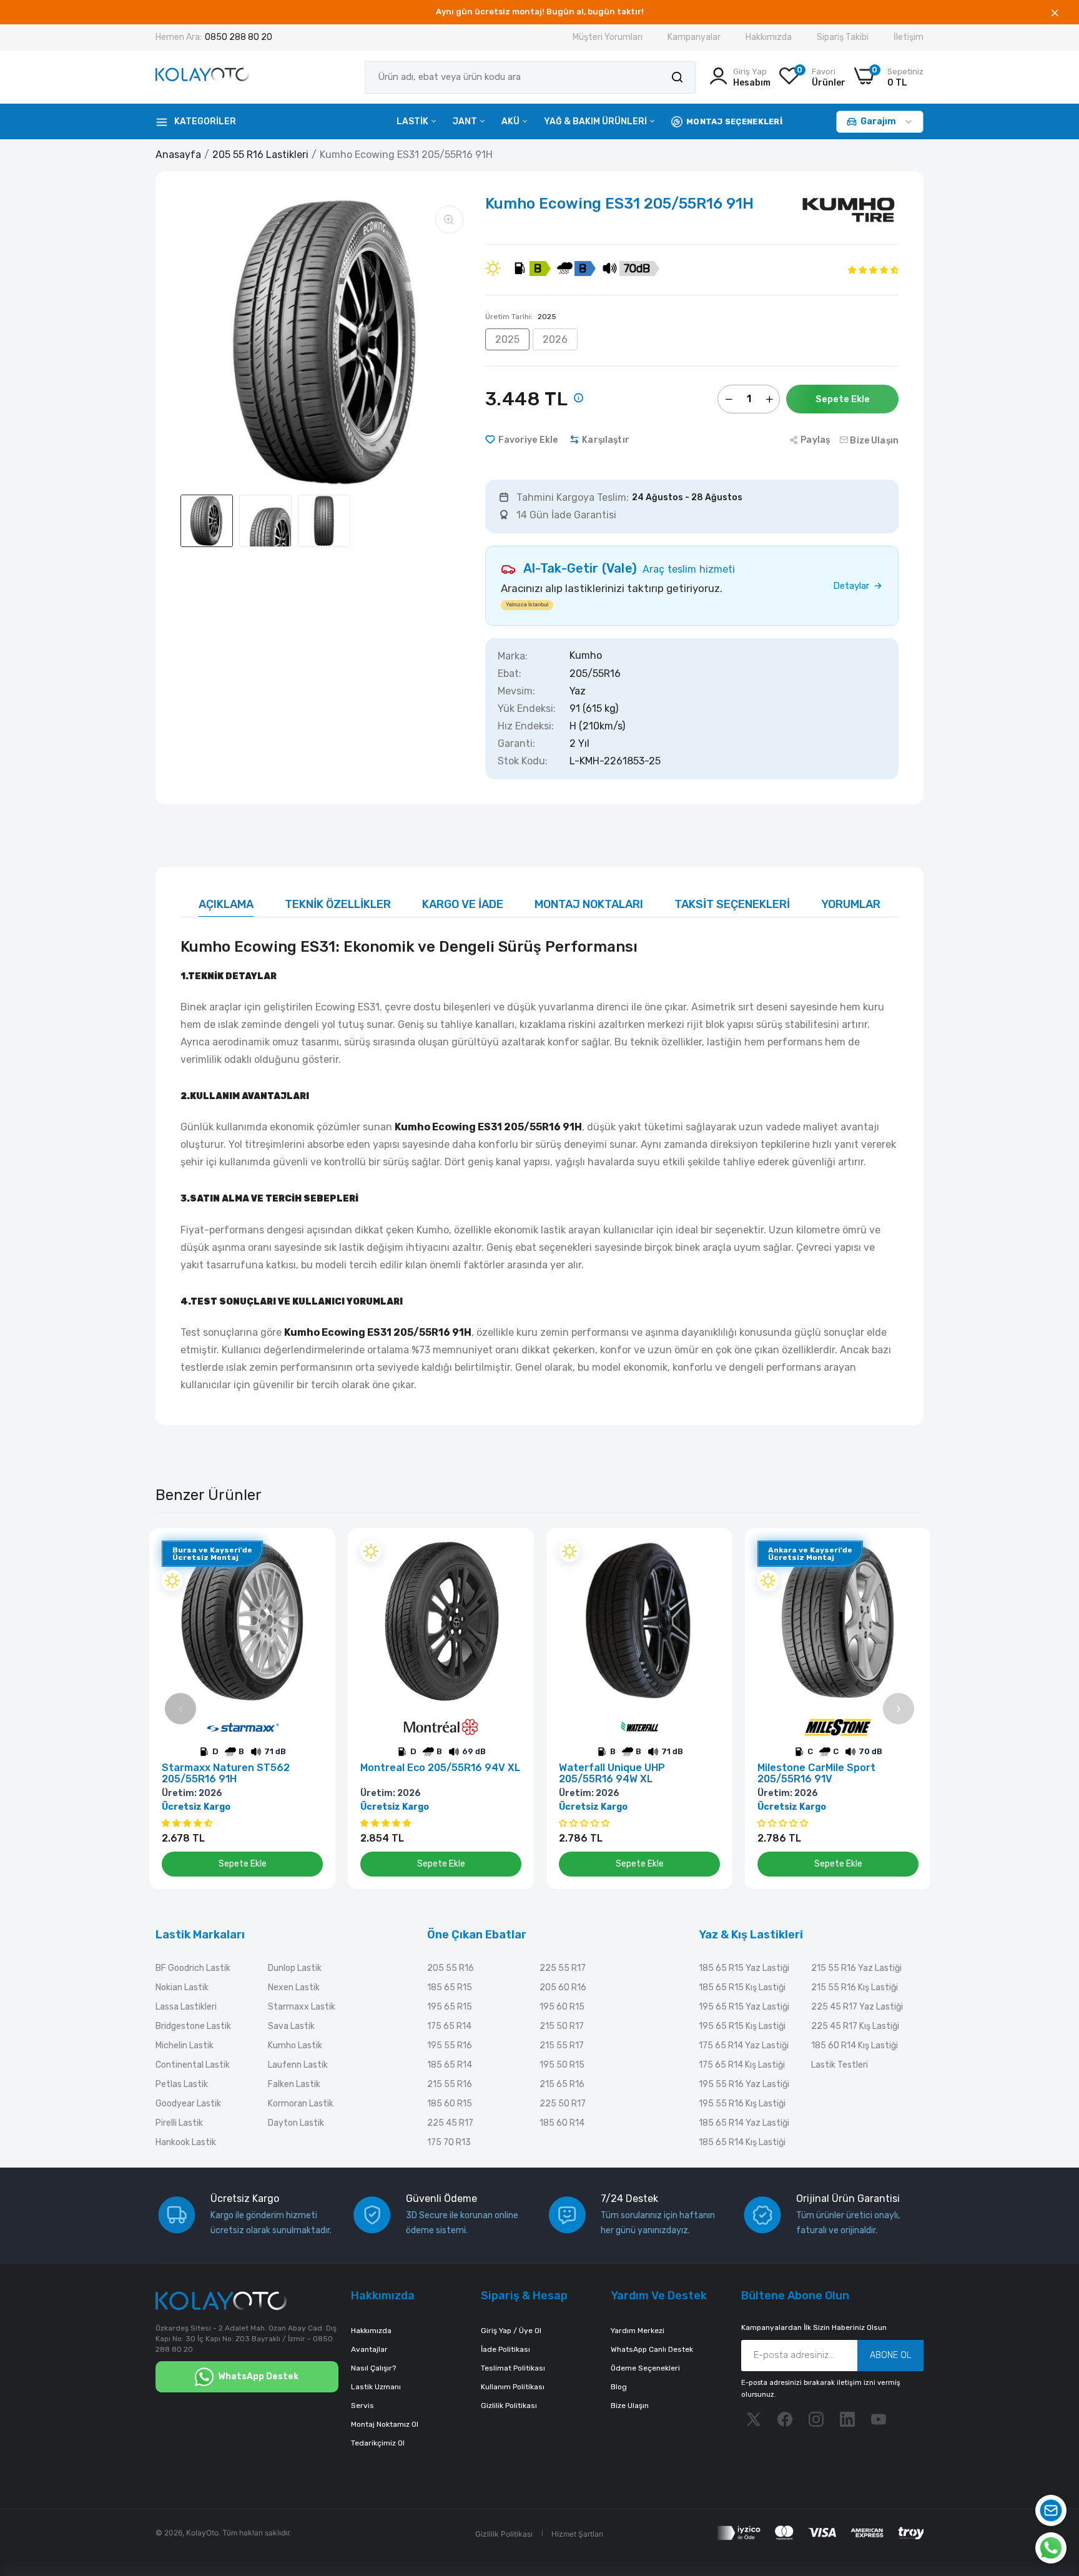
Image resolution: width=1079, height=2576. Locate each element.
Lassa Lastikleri (186, 2007)
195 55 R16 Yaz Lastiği (744, 2084)
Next (899, 1709)
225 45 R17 (450, 2123)
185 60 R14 (562, 2123)
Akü (511, 121)
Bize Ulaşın (630, 2406)
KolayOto (202, 2533)
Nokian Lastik (182, 1987)
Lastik (413, 121)
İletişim (909, 37)
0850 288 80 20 (239, 37)
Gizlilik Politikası (509, 2406)
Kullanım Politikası (513, 2387)
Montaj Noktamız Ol (385, 2424)
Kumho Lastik (295, 2046)
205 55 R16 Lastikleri (260, 155)
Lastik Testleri (840, 2065)
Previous (180, 1709)
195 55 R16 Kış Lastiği (742, 2104)
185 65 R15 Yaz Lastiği (744, 1968)
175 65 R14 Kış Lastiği (742, 2065)
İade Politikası (505, 2349)
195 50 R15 (562, 2065)
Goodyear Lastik (188, 2104)
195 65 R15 (450, 2007)
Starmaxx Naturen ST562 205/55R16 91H (226, 1774)
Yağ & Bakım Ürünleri (596, 121)
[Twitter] (754, 2419)
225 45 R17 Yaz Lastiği (857, 2007)
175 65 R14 (449, 2026)
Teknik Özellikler (338, 904)
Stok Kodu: (523, 761)
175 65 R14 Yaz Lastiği (744, 2046)
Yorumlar (851, 904)
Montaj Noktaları (589, 904)
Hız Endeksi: (526, 726)
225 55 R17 (563, 1968)
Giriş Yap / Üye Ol (511, 2331)
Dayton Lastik (296, 2123)
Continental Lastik (193, 2065)
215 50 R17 (562, 2026)
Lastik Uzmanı (376, 2387)
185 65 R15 (450, 1987)
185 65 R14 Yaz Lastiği (744, 2123)
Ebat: (510, 674)
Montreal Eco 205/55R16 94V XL (440, 1768)
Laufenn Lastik (298, 2065)
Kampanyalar (694, 37)
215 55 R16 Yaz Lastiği (856, 1968)
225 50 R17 (563, 2104)
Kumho (586, 656)
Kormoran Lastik (301, 2104)
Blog (619, 2387)
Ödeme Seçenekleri (645, 2368)
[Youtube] (879, 2419)
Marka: (513, 656)
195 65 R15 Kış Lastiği (742, 2026)
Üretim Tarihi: (521, 317)
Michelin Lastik (185, 2046)
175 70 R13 (449, 2142)
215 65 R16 (562, 2084)
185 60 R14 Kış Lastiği (855, 2046)
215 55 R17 (562, 2046)
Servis (362, 2406)
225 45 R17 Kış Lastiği (855, 2026)
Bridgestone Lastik (193, 2026)
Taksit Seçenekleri (732, 904)
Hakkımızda (769, 37)
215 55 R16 (450, 2084)
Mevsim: (516, 691)
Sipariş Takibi (843, 37)
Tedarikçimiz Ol (378, 2443)
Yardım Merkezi (638, 2331)
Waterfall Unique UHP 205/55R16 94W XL (612, 1774)
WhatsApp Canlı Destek (652, 2349)
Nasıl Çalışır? (373, 2368)
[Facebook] (785, 2419)
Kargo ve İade (463, 904)
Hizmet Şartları (577, 2534)
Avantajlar (369, 2349)
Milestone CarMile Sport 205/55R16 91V (816, 1774)
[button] (873, 269)
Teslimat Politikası (513, 2368)
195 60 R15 (562, 2007)
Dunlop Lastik (295, 1968)
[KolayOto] (202, 77)
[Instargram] (816, 2419)
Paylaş (815, 440)
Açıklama (226, 904)
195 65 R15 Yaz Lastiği (744, 2007)
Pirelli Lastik (179, 2123)
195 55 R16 (450, 2046)
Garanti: (516, 744)
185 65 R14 (450, 2065)
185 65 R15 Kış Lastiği (742, 1987)
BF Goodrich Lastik (193, 1968)
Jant (466, 121)
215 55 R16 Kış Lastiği (855, 1987)
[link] (312, 1552)
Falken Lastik (294, 2084)
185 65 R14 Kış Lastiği (742, 2142)
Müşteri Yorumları (608, 37)
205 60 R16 (563, 1987)
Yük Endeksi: (527, 709)
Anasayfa (178, 155)
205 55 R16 (451, 1968)
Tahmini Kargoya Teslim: (573, 498)
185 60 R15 (450, 2104)
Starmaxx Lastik (302, 2007)
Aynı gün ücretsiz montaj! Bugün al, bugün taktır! (540, 12)
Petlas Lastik (182, 2084)
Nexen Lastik (294, 1987)
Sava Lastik (291, 2026)
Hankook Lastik (186, 2142)
